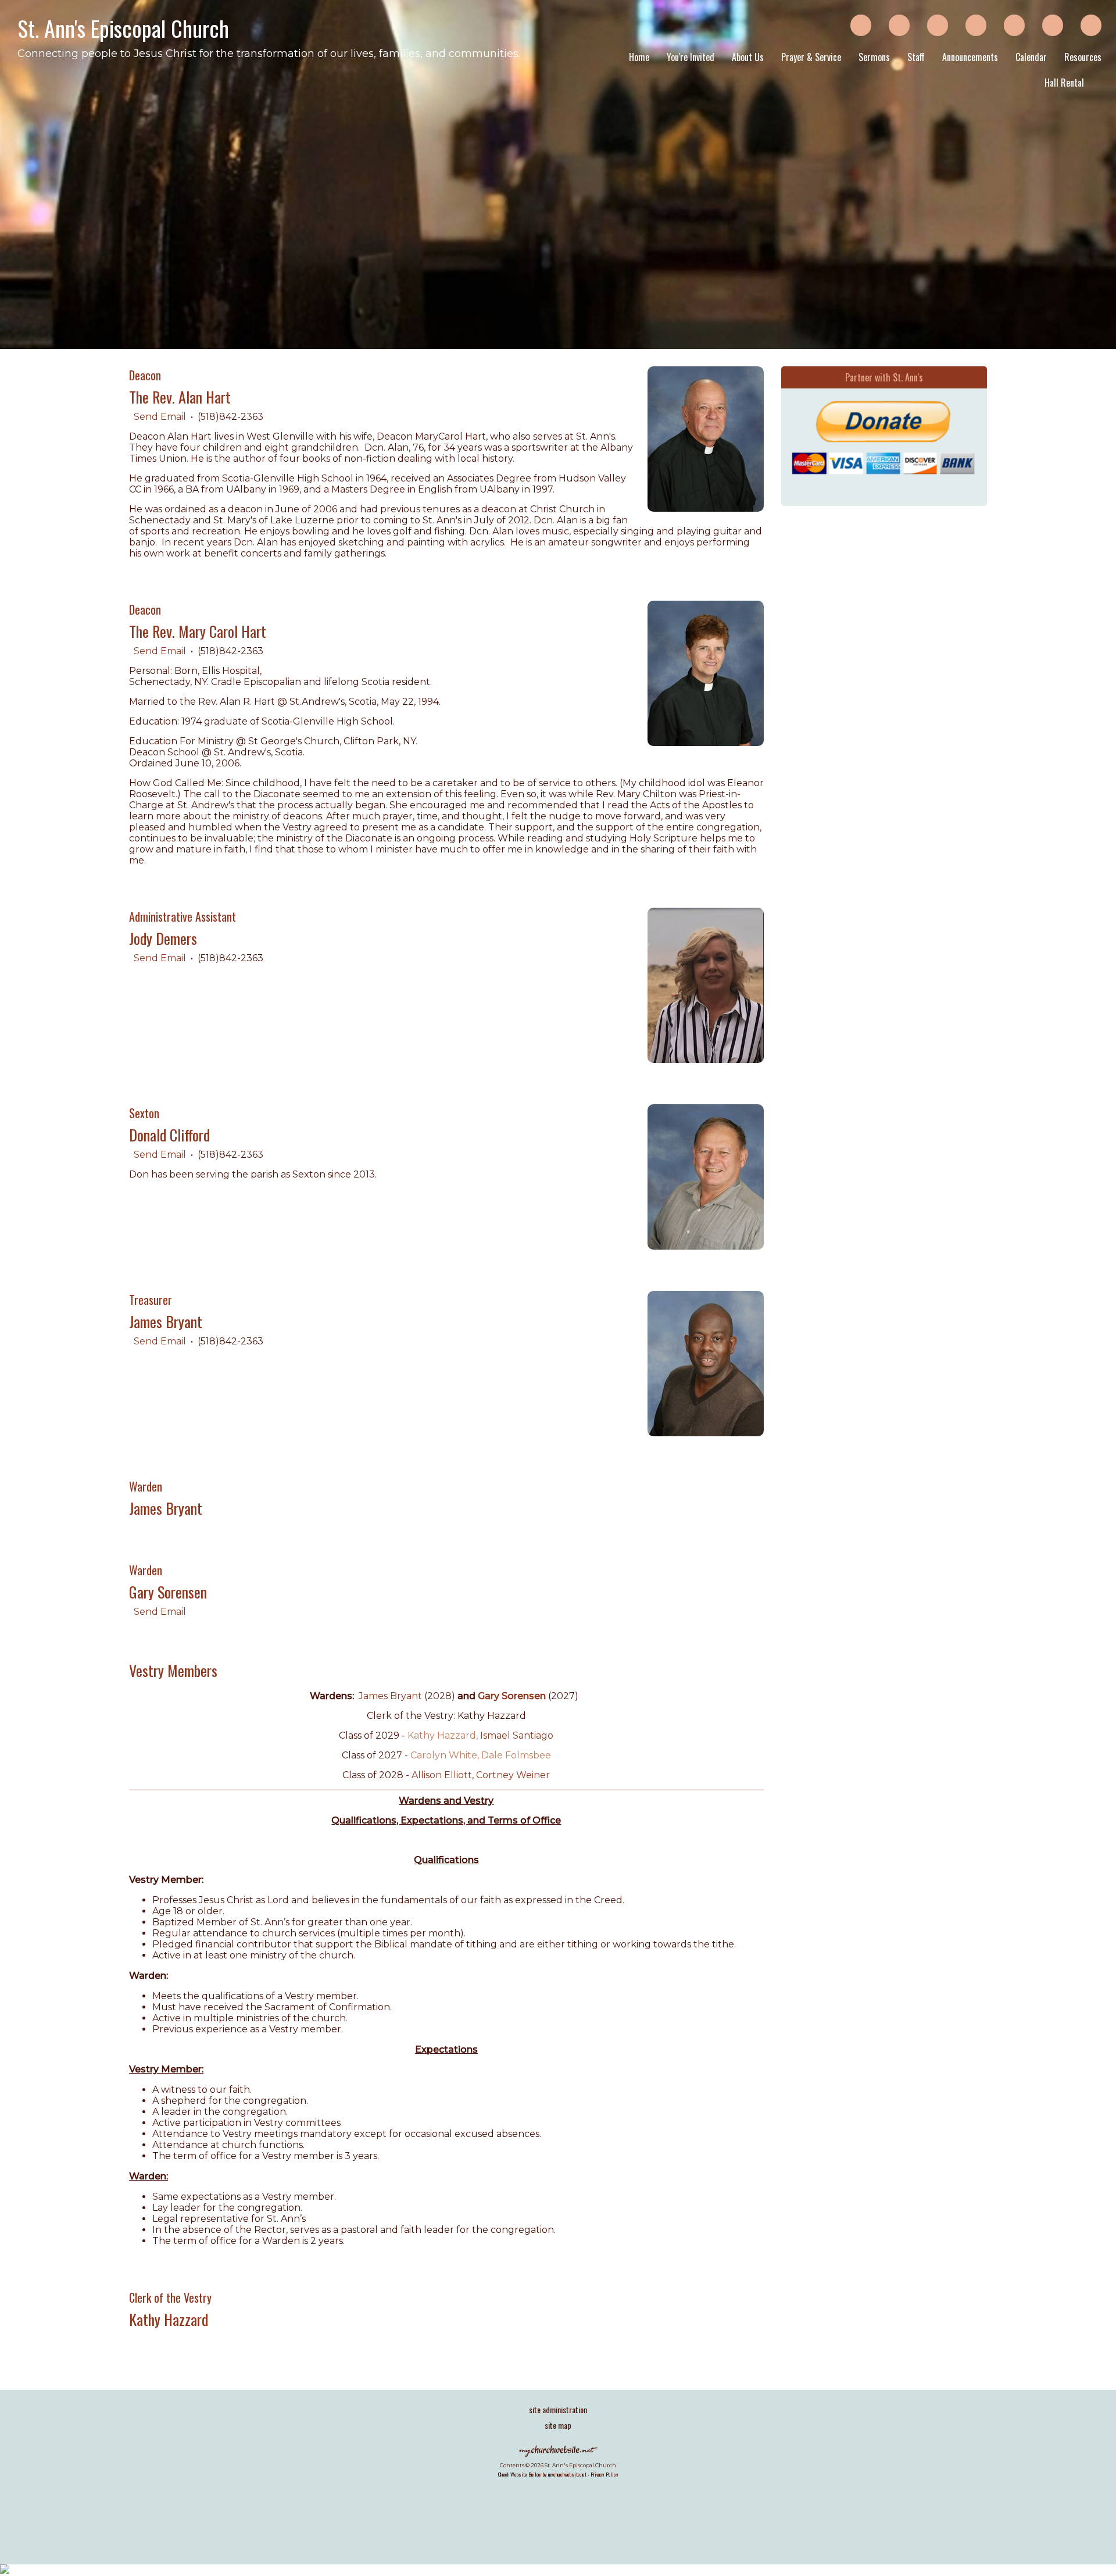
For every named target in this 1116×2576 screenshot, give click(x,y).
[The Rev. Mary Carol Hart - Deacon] (706, 743)
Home (639, 57)
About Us (748, 57)
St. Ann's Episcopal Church (123, 28)
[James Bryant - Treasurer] (706, 1433)
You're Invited (691, 57)
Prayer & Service (811, 57)
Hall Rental (1064, 83)
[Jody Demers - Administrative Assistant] (706, 1060)
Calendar (1031, 57)
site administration (558, 2409)
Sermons (874, 57)
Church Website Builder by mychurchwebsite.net (542, 2474)
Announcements (970, 57)
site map (558, 2425)
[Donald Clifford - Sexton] (706, 1246)
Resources (1083, 57)
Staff (916, 57)
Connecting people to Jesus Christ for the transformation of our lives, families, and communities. (269, 53)
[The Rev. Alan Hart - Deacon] (706, 509)
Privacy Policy (604, 2474)
